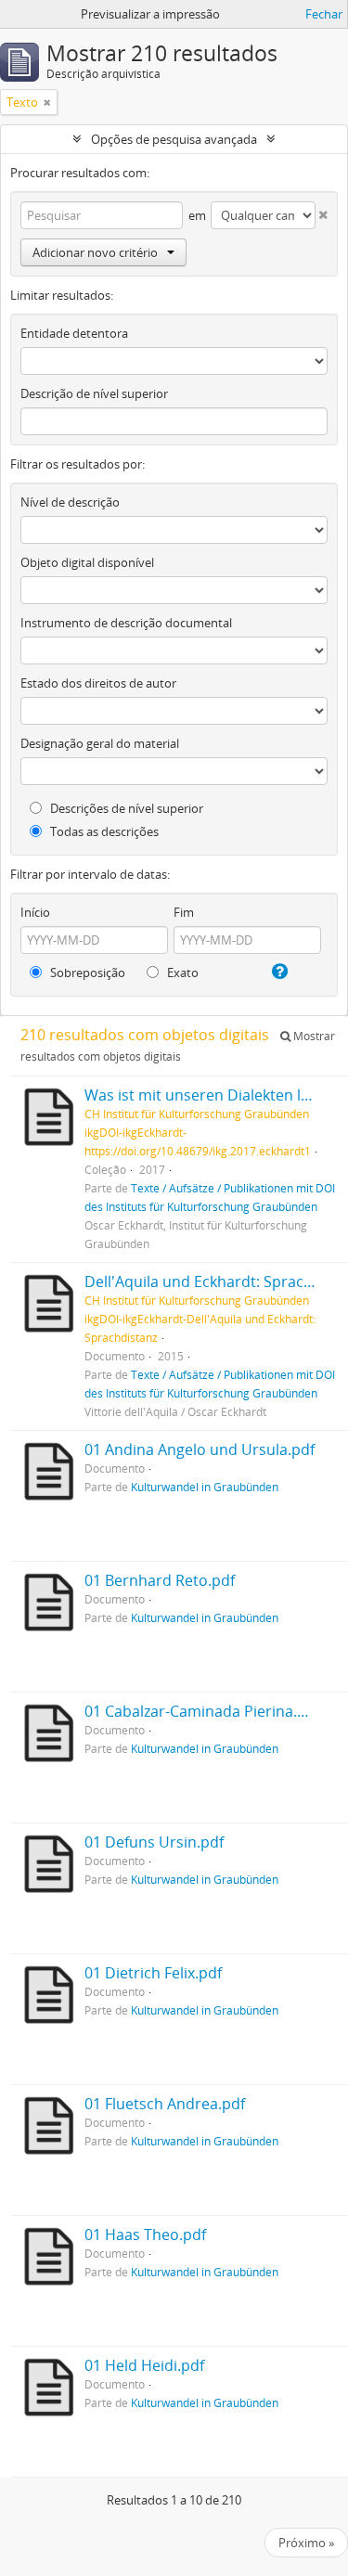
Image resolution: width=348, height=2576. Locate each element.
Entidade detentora (74, 333)
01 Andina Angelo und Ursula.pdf (200, 1449)
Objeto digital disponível (87, 562)
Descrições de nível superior (125, 808)
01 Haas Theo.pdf (145, 2235)
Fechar (324, 14)
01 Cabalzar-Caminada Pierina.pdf (202, 1711)
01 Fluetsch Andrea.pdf (165, 2104)
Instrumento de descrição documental (126, 623)
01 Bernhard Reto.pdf (160, 1580)
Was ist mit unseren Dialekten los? (204, 1095)
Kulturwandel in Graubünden (205, 1487)
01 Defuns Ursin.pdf (154, 1842)
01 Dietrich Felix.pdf (153, 1973)
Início (35, 912)
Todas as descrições (103, 831)
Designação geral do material (100, 743)
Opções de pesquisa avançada (174, 139)
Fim (184, 912)
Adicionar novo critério (95, 252)
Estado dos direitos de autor (98, 683)
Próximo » (306, 2543)
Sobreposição (86, 972)
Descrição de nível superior (94, 393)
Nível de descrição (70, 502)
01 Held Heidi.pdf (144, 2365)
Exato (181, 972)
